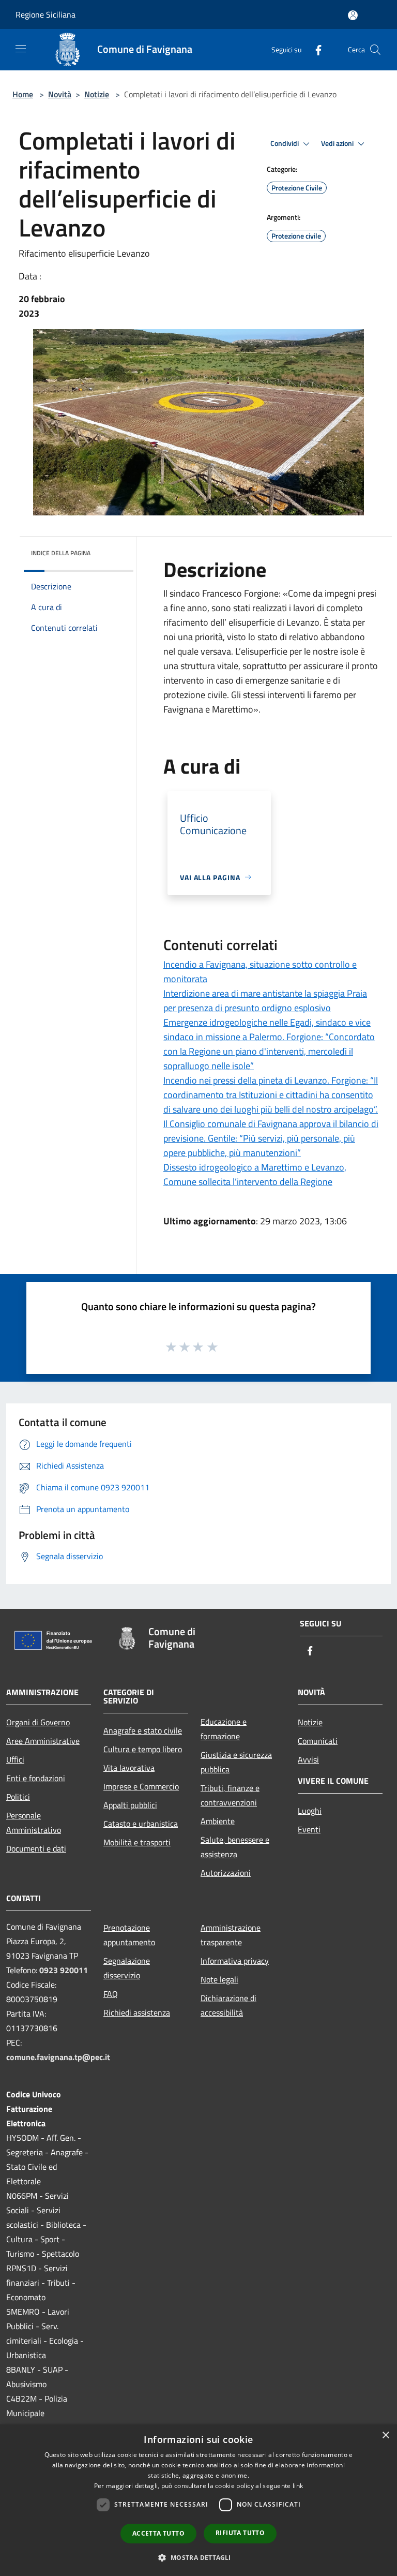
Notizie (97, 94)
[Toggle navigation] (21, 49)
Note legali (219, 1979)
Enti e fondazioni (36, 1778)
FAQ (111, 1994)
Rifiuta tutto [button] (240, 2533)
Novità (60, 94)
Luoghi (310, 1811)
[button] (198, 2557)
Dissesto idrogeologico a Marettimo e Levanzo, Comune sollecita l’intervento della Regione (255, 1174)
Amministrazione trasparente (231, 1935)
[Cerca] (375, 50)
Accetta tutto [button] (158, 2533)
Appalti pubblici (130, 1805)
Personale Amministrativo (34, 1823)
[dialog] (198, 2500)
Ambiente (218, 1821)
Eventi (309, 1829)
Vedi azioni (338, 143)
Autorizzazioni (226, 1873)
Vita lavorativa (129, 1768)
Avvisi (308, 1759)
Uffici (15, 1759)
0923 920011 (64, 1970)
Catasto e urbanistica (141, 1824)
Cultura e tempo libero (143, 1749)
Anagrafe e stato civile (143, 1730)
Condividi (285, 143)
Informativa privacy (235, 1961)
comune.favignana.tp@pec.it (58, 2057)
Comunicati (318, 1741)
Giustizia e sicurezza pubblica (236, 1762)
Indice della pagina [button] (61, 553)
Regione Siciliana (45, 14)
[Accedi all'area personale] (353, 15)
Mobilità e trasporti (137, 1842)
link (298, 2486)
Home (23, 94)
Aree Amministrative (43, 1741)
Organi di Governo (38, 1722)
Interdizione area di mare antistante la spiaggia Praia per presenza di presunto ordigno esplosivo (265, 1001)
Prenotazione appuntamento (129, 1935)
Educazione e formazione (224, 1729)
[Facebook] (314, 49)
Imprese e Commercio (141, 1786)
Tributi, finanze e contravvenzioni (230, 1795)
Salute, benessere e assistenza (235, 1847)
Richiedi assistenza (137, 2012)
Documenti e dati (36, 1848)
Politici (18, 1797)
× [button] (385, 2436)
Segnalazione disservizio (127, 1968)
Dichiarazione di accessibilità (228, 2005)
